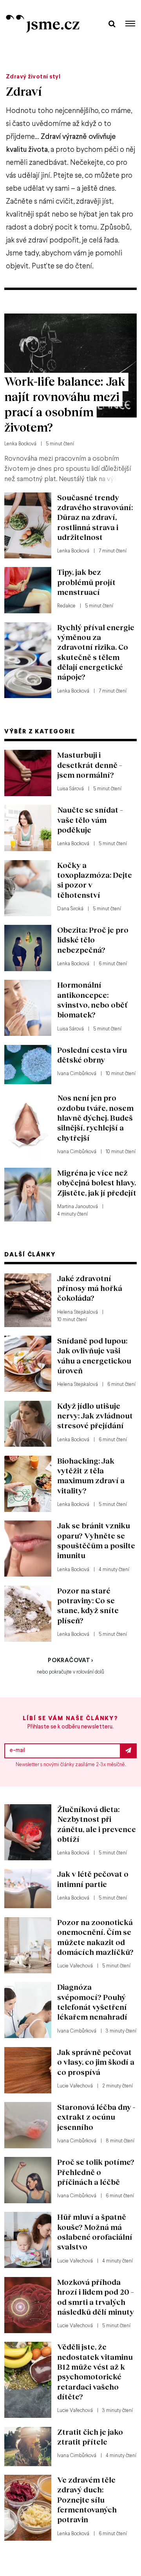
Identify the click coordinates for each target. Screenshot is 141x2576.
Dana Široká (70, 909)
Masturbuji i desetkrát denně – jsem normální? (90, 765)
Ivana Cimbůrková (77, 1074)
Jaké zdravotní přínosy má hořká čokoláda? (90, 1288)
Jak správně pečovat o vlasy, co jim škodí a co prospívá (96, 2062)
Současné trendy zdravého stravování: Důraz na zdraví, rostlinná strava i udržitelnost (95, 517)
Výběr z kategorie (40, 732)
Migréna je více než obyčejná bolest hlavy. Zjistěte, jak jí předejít (97, 1183)
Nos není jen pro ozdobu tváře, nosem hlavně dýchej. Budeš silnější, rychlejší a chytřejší (95, 1118)
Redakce (66, 606)
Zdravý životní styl (33, 77)
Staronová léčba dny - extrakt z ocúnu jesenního (96, 2117)
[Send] (128, 1751)
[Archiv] (112, 23)
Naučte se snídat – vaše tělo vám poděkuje (90, 820)
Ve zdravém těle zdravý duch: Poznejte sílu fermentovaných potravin (87, 2499)
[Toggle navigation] (130, 24)
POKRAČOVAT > (70, 1661)
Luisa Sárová (70, 789)
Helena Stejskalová (78, 1313)
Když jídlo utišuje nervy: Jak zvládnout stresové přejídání (95, 1416)
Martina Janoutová (78, 1207)
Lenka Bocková (20, 444)
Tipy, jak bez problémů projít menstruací (86, 582)
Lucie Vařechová (75, 1966)
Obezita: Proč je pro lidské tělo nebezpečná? (93, 940)
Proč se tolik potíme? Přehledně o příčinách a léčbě (96, 2172)
